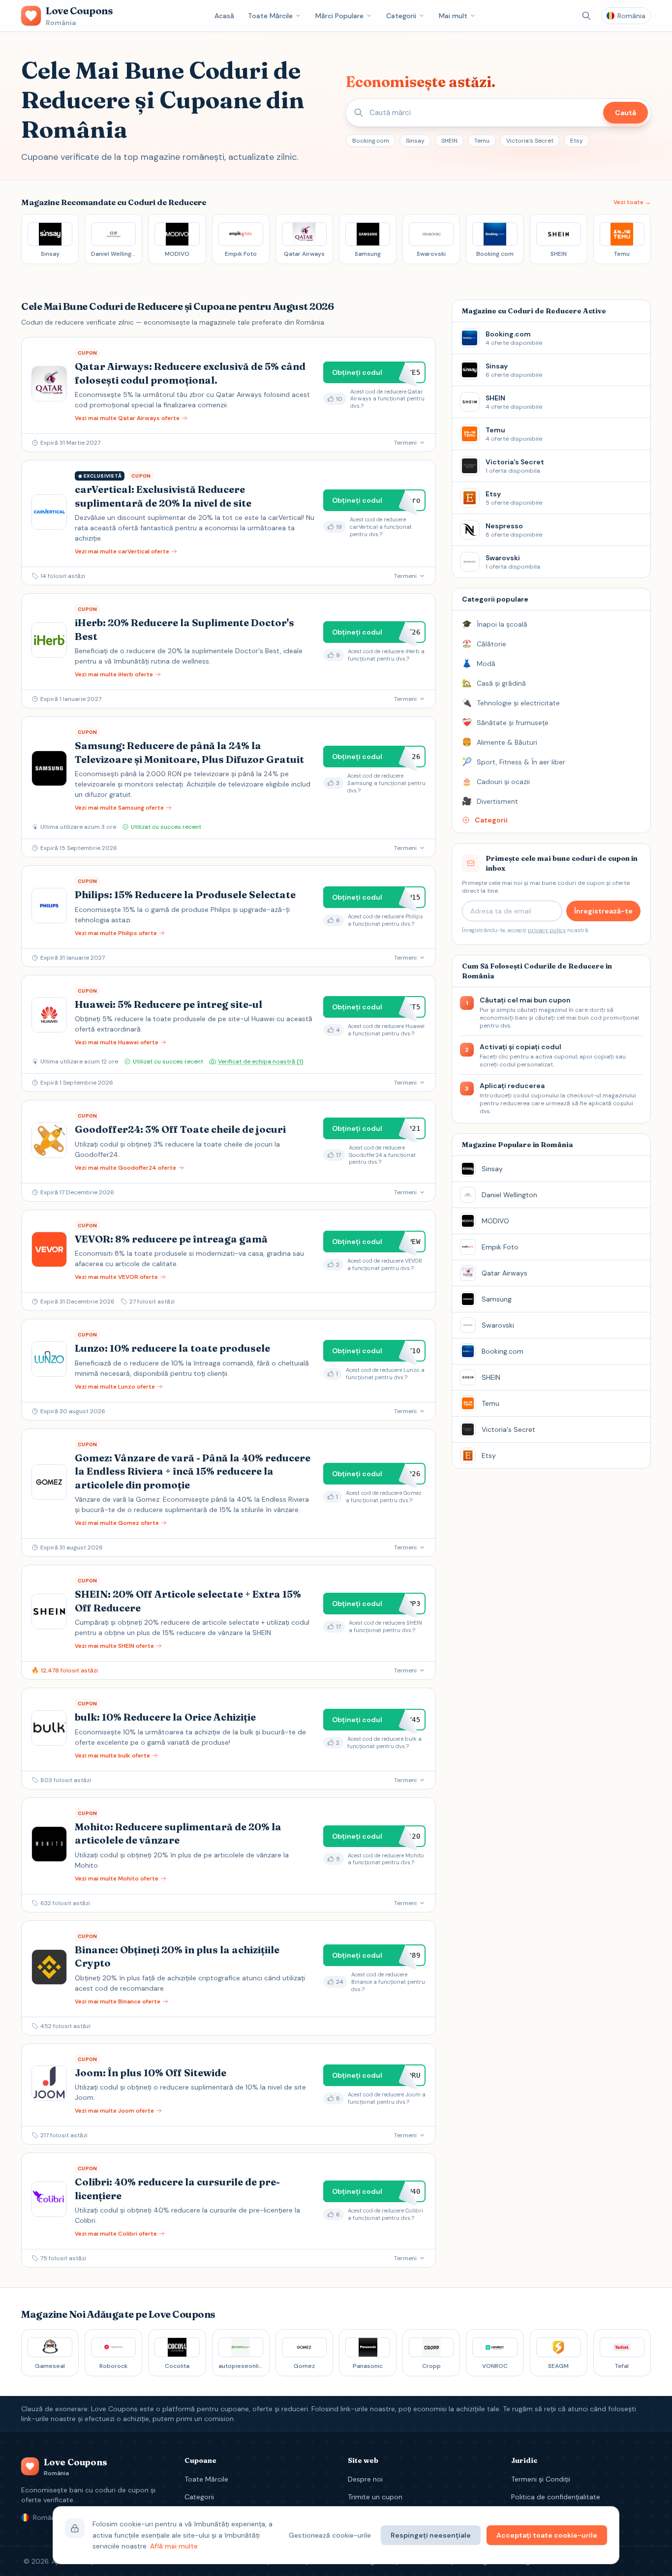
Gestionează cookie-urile (330, 2535)
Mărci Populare (339, 16)
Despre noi (365, 2479)
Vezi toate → (632, 202)
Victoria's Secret (530, 141)
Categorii (401, 16)
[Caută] (586, 16)
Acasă (224, 16)
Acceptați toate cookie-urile (547, 2535)
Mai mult (453, 16)
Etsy (577, 141)
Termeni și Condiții (541, 2479)
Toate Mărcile (270, 16)
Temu (482, 141)
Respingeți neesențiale (431, 2535)
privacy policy (547, 930)
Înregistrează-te (603, 911)
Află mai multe (174, 2546)
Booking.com (371, 141)
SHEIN (449, 141)
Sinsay (415, 141)
